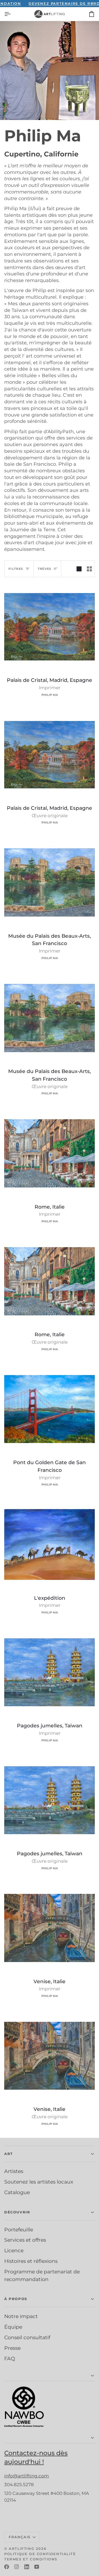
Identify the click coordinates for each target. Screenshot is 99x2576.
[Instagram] (17, 2567)
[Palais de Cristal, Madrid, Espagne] (49, 627)
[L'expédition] (49, 1545)
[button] (49, 2154)
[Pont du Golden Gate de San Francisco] (49, 1409)
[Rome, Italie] (49, 1153)
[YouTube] (37, 2567)
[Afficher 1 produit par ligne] (79, 569)
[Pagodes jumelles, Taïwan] (49, 1672)
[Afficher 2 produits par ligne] (89, 569)
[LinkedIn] (27, 2567)
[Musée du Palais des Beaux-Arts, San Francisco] (49, 883)
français (20, 2537)
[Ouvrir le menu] (12, 14)
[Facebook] (7, 2567)
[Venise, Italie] (49, 1928)
